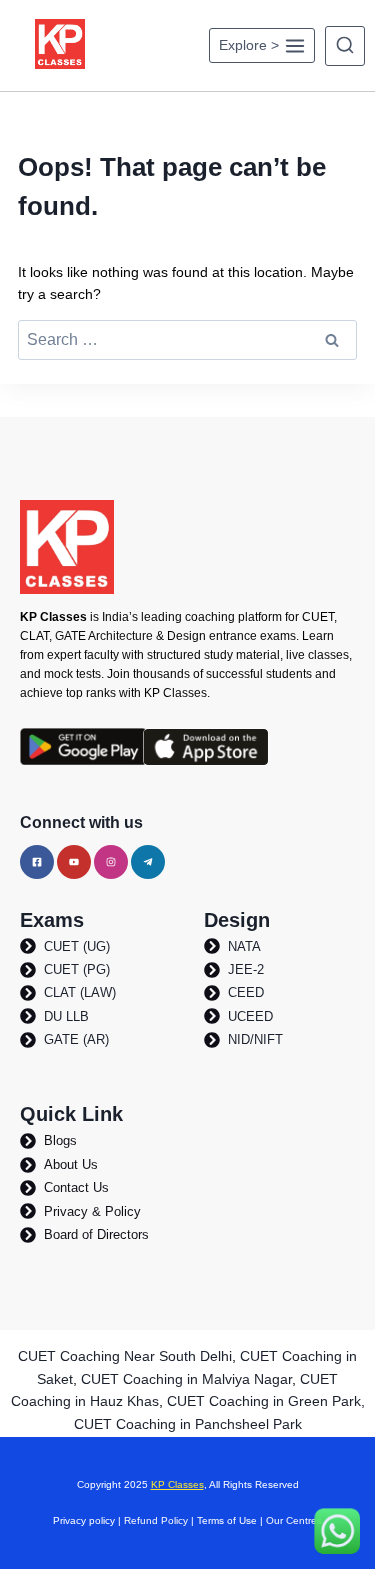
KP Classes (177, 1484)
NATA (244, 946)
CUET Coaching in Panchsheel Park (188, 1424)
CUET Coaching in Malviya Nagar (186, 1379)
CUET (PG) (77, 969)
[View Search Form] (345, 46)
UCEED (250, 1016)
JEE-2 (246, 969)
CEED (246, 992)
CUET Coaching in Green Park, (266, 1401)
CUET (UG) (77, 946)
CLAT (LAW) (80, 992)
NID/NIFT (255, 1039)
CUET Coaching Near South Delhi (125, 1356)
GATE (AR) (76, 1039)
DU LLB (66, 1016)
